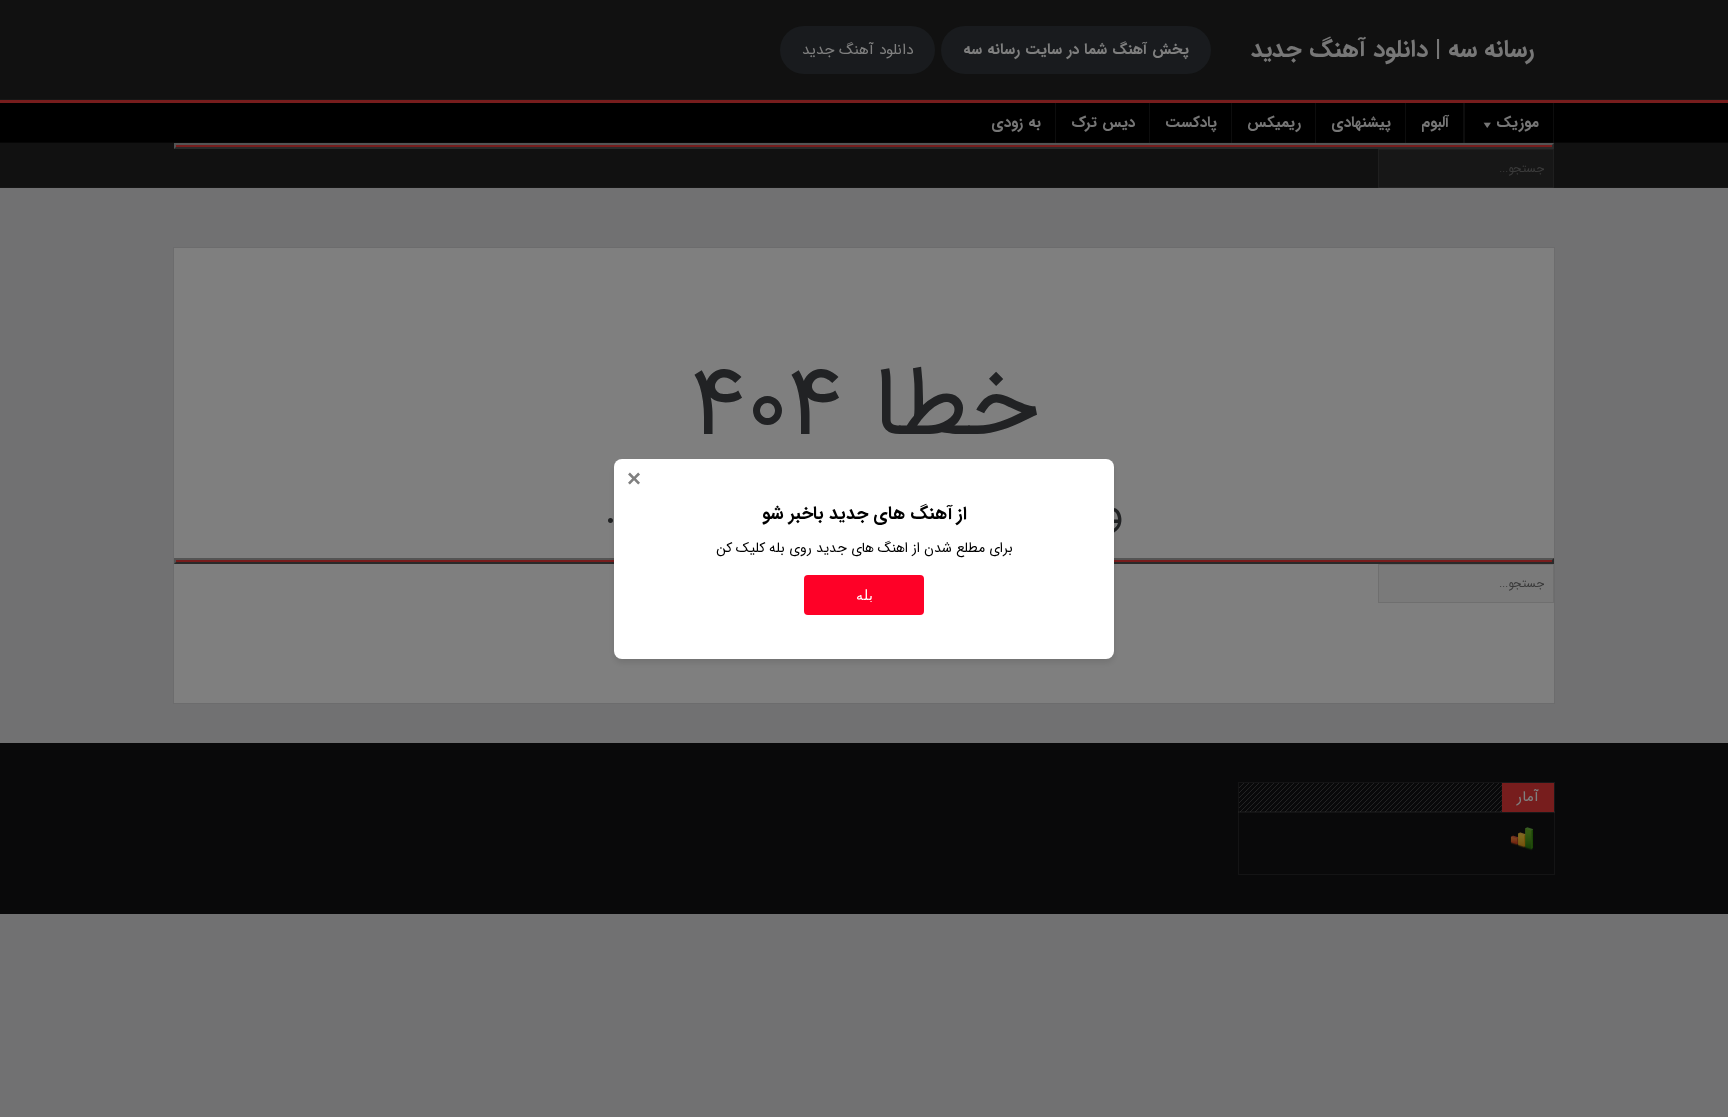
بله (864, 595)
